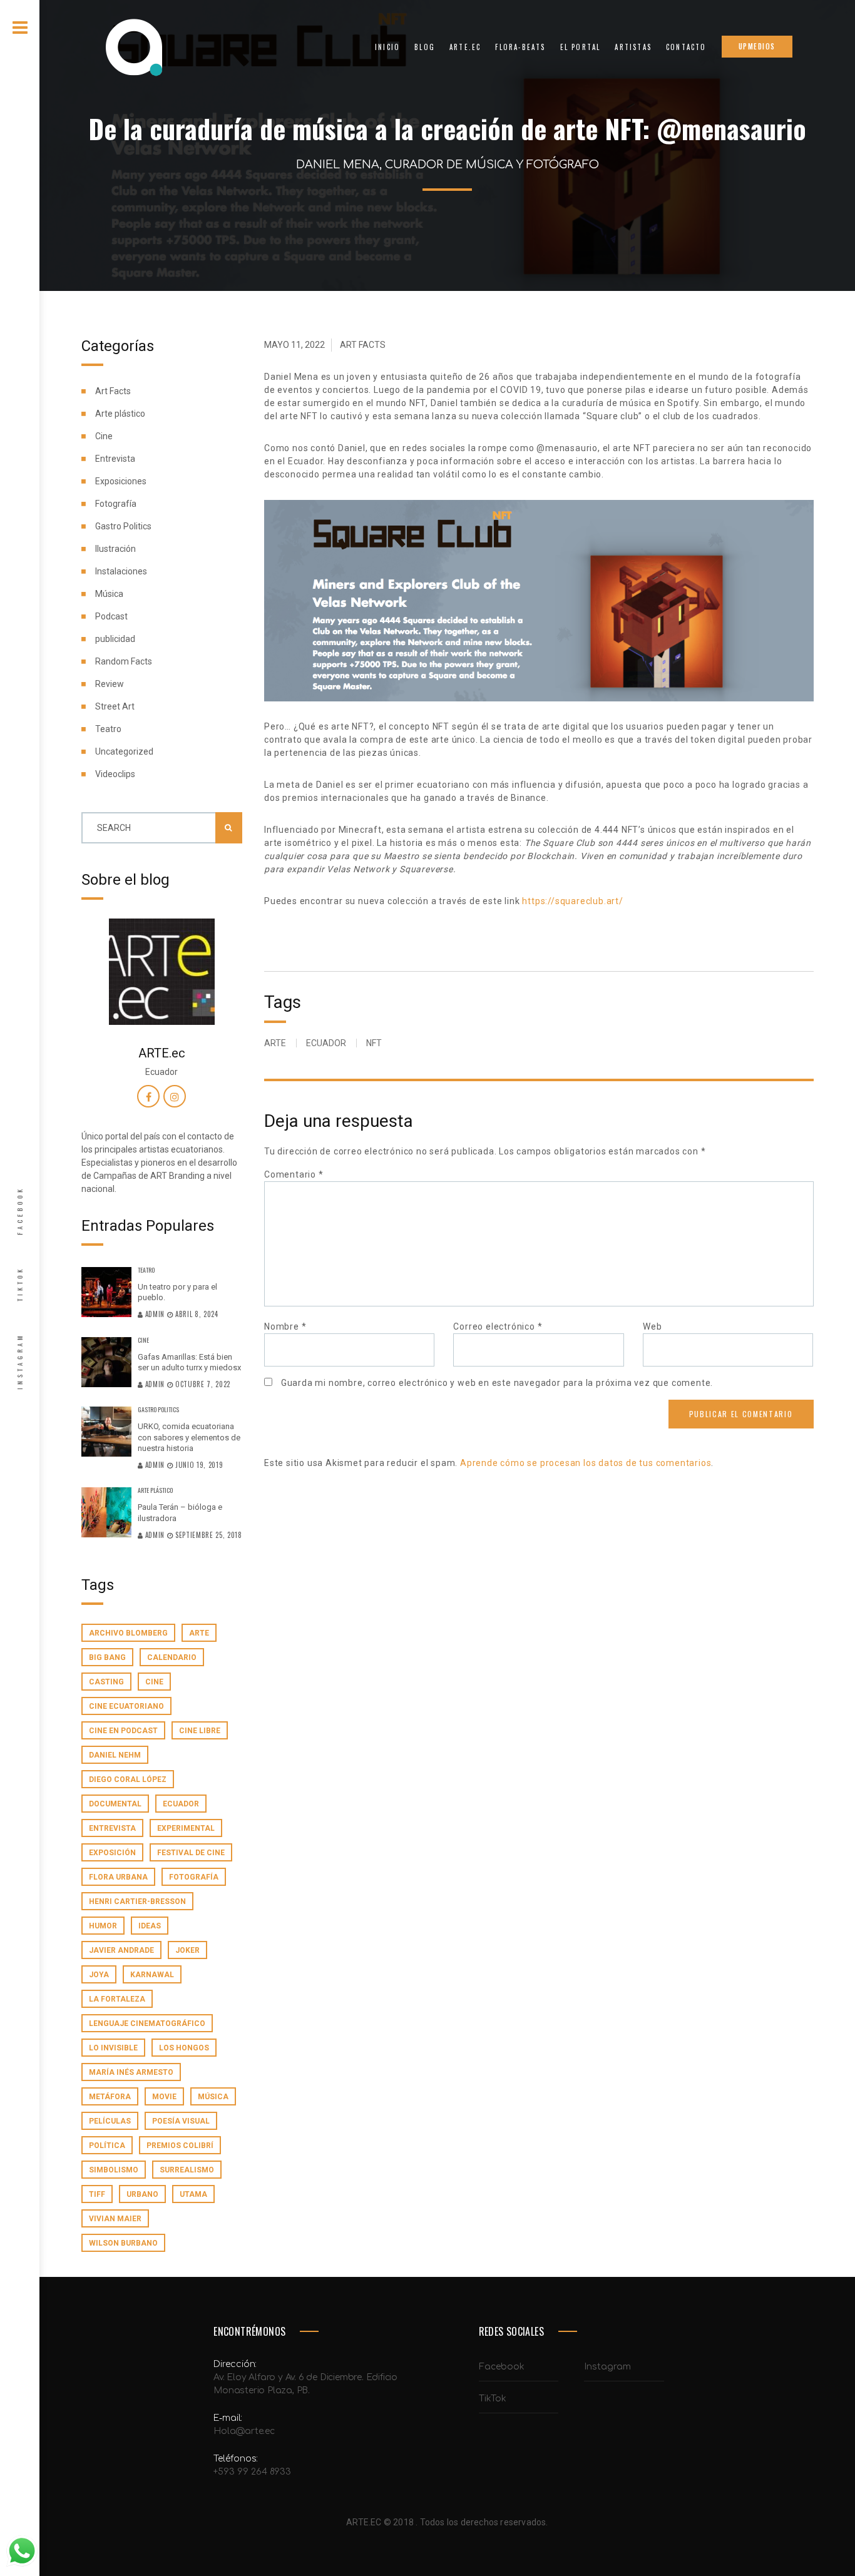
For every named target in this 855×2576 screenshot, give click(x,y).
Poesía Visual (181, 2121)
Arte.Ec (465, 47)
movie (164, 2097)
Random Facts (124, 661)
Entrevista (115, 459)
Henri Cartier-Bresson (137, 1901)
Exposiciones (121, 481)
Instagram (20, 1361)
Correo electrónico (498, 1326)
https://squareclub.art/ (572, 901)
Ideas (150, 1926)
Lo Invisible (113, 2048)
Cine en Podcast (123, 1731)
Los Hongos (184, 2048)
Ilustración (115, 549)
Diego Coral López (128, 1779)
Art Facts (113, 391)
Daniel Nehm (115, 1755)
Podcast (111, 616)
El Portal (581, 47)
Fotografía (116, 504)
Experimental (186, 1828)
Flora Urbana (118, 1877)
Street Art (115, 706)
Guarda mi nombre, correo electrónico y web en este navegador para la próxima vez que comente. (497, 1383)
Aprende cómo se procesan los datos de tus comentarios (586, 1463)
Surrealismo (187, 2170)
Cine (104, 436)
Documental (115, 1804)
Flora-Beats (520, 47)
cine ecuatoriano (126, 1706)
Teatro (108, 729)
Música (109, 594)
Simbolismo (114, 2170)
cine (154, 1682)
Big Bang (107, 1657)
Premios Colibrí (180, 2146)
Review (110, 684)
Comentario (294, 1174)
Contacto (686, 47)
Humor (103, 1926)
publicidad (115, 639)
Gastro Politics (123, 526)
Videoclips (115, 774)
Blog (425, 47)
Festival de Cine (191, 1853)
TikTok (20, 1284)
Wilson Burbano (123, 2243)
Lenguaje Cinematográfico (147, 2024)
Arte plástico (120, 414)
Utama (193, 2194)
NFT (374, 1043)
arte (199, 1633)
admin (155, 1314)
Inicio (387, 47)
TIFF (97, 2194)
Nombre (285, 1326)
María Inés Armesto (131, 2072)
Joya (99, 1975)
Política (107, 2146)
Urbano (142, 2194)
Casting (106, 1682)
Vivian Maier (115, 2219)
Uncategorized (124, 751)
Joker (187, 1950)
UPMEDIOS (757, 46)
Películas (110, 2121)
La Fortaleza (117, 1999)
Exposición (112, 1853)
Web (652, 1326)
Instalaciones (121, 571)
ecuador (181, 1804)
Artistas (633, 47)
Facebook (20, 1211)
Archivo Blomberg (128, 1633)
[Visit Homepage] (133, 47)
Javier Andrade (121, 1950)
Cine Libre (200, 1731)
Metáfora (110, 2097)
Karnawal (152, 1975)
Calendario (172, 1657)
